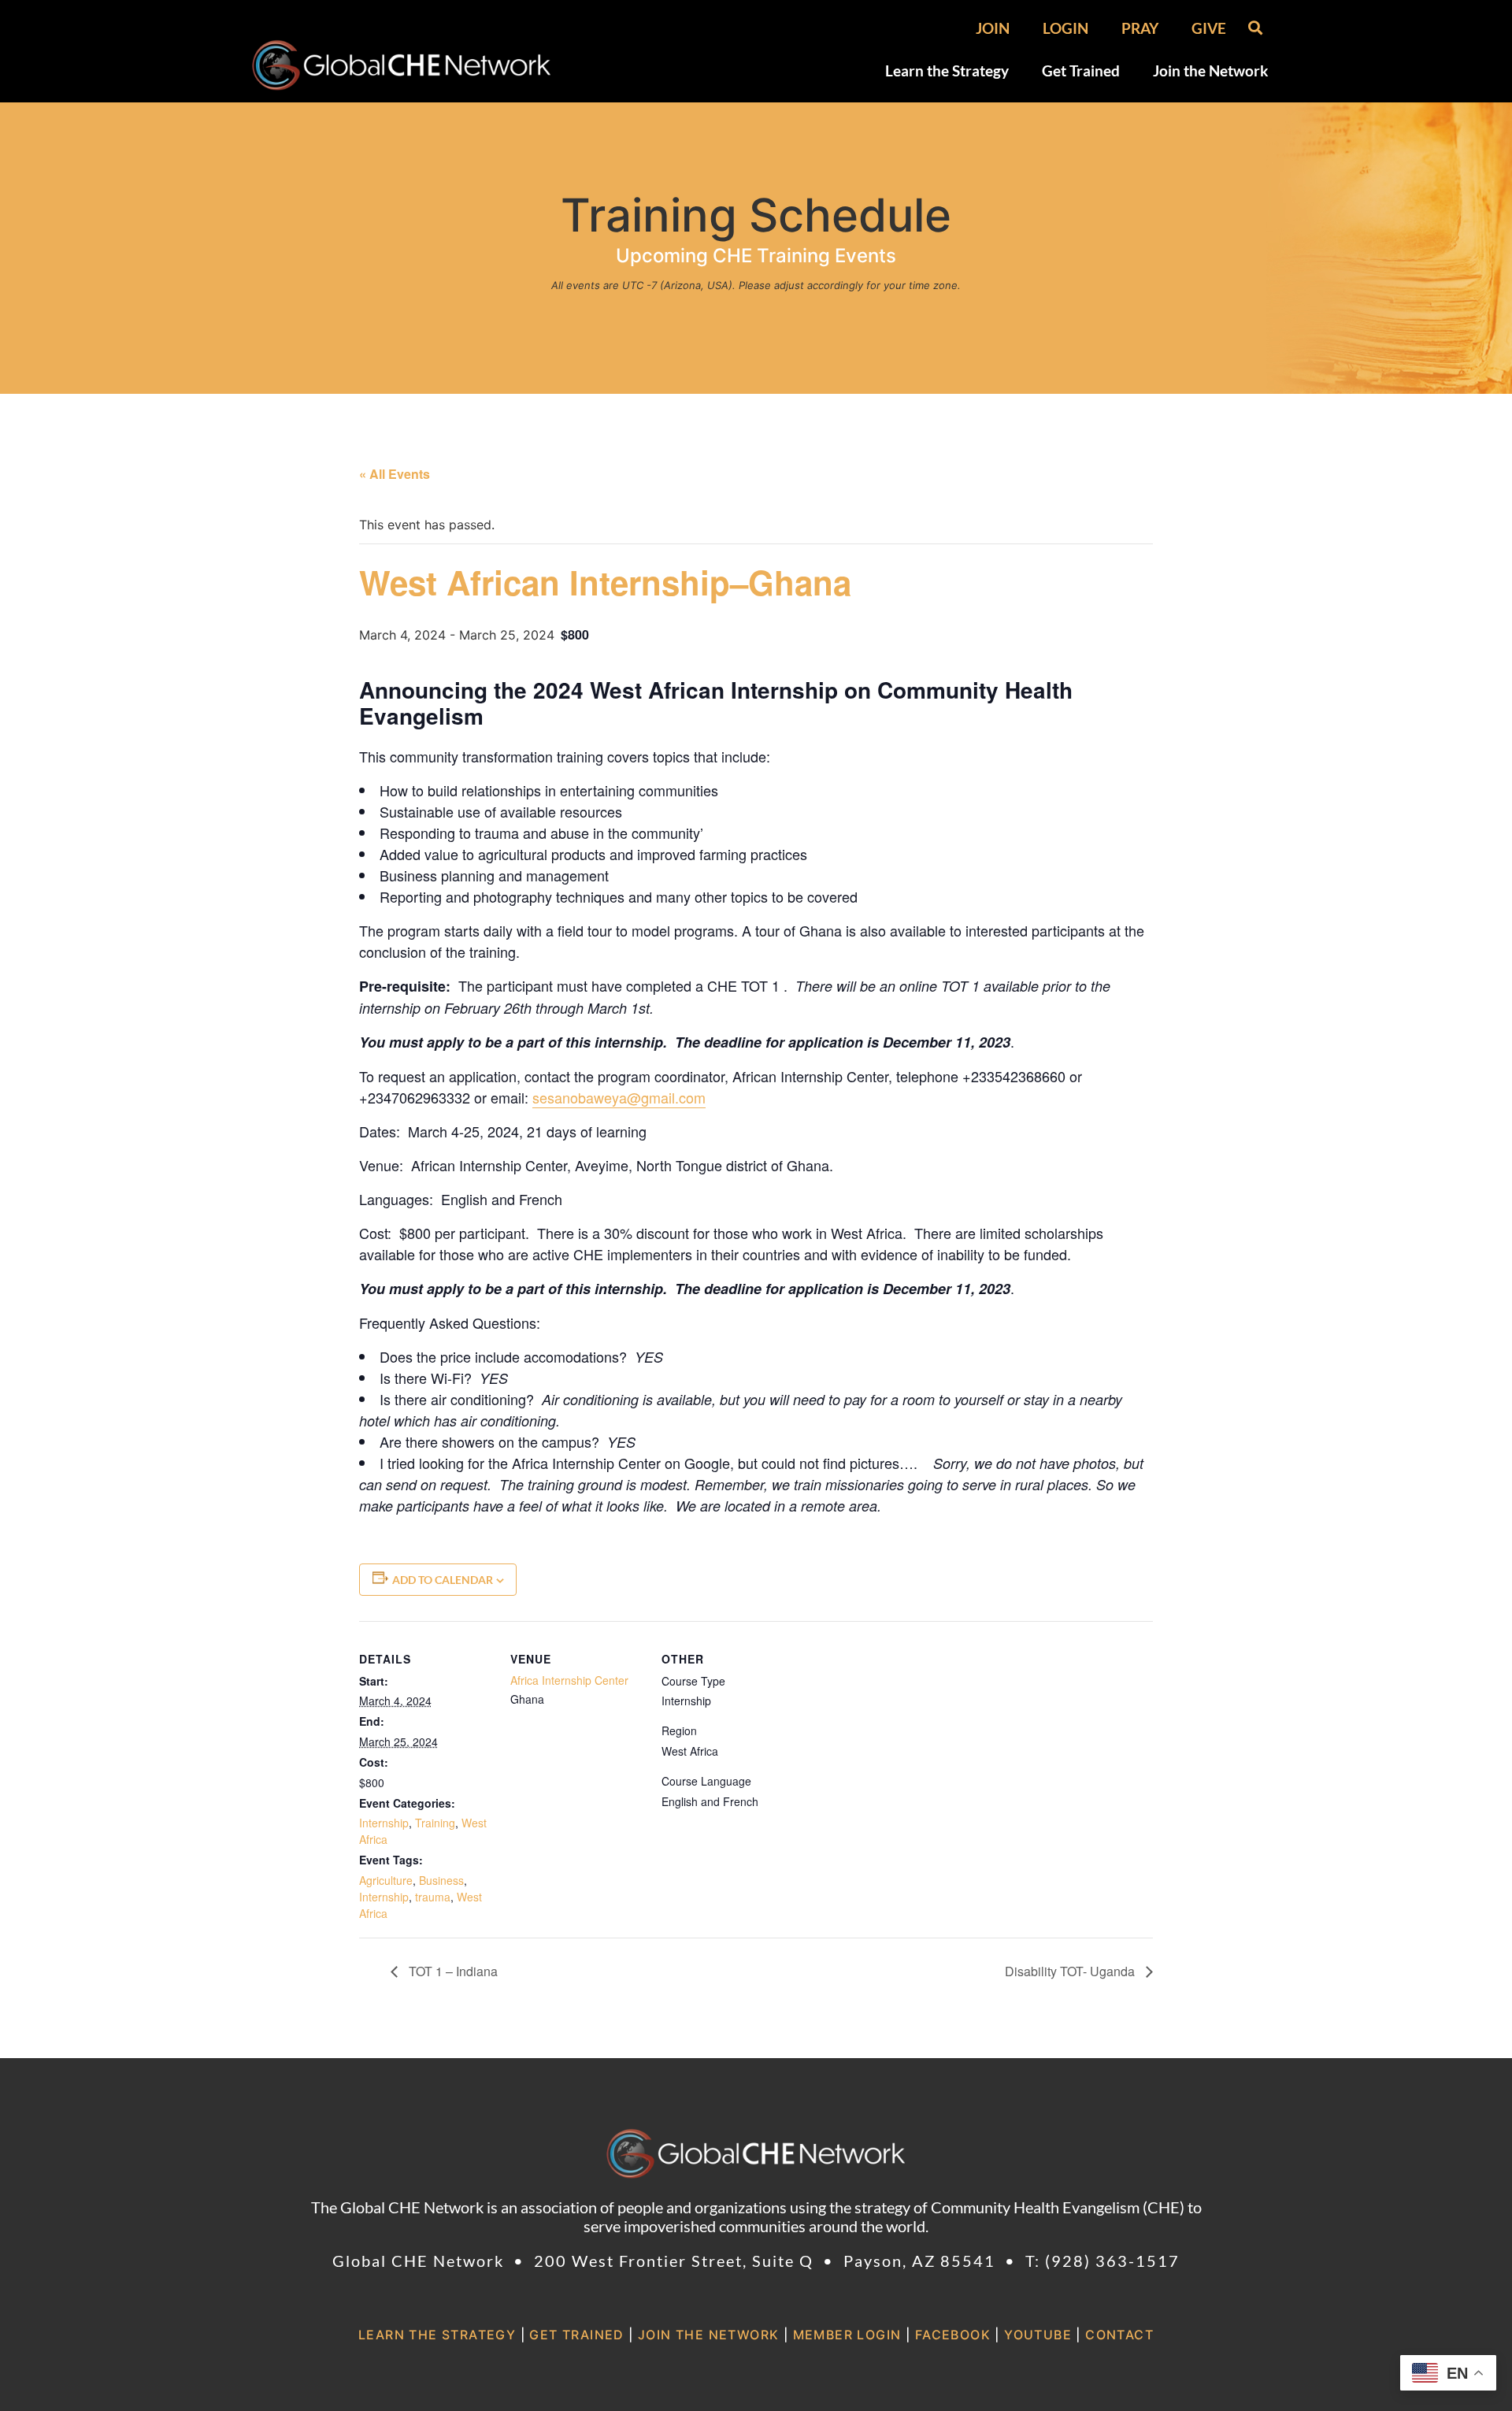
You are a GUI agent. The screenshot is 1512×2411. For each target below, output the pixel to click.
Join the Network (1210, 71)
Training (435, 1823)
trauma (433, 1897)
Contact (1119, 2335)
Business (441, 1880)
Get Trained (1081, 71)
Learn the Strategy (947, 71)
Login (1065, 28)
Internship (384, 1823)
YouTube (1038, 2335)
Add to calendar (443, 1580)
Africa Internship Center (569, 1680)
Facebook (953, 2335)
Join (993, 28)
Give (1209, 28)
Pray (1140, 28)
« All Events (395, 474)
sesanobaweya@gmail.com (619, 1097)
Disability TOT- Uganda (1071, 1971)
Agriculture (386, 1880)
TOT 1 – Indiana (452, 1971)
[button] (1255, 27)
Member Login (847, 2335)
